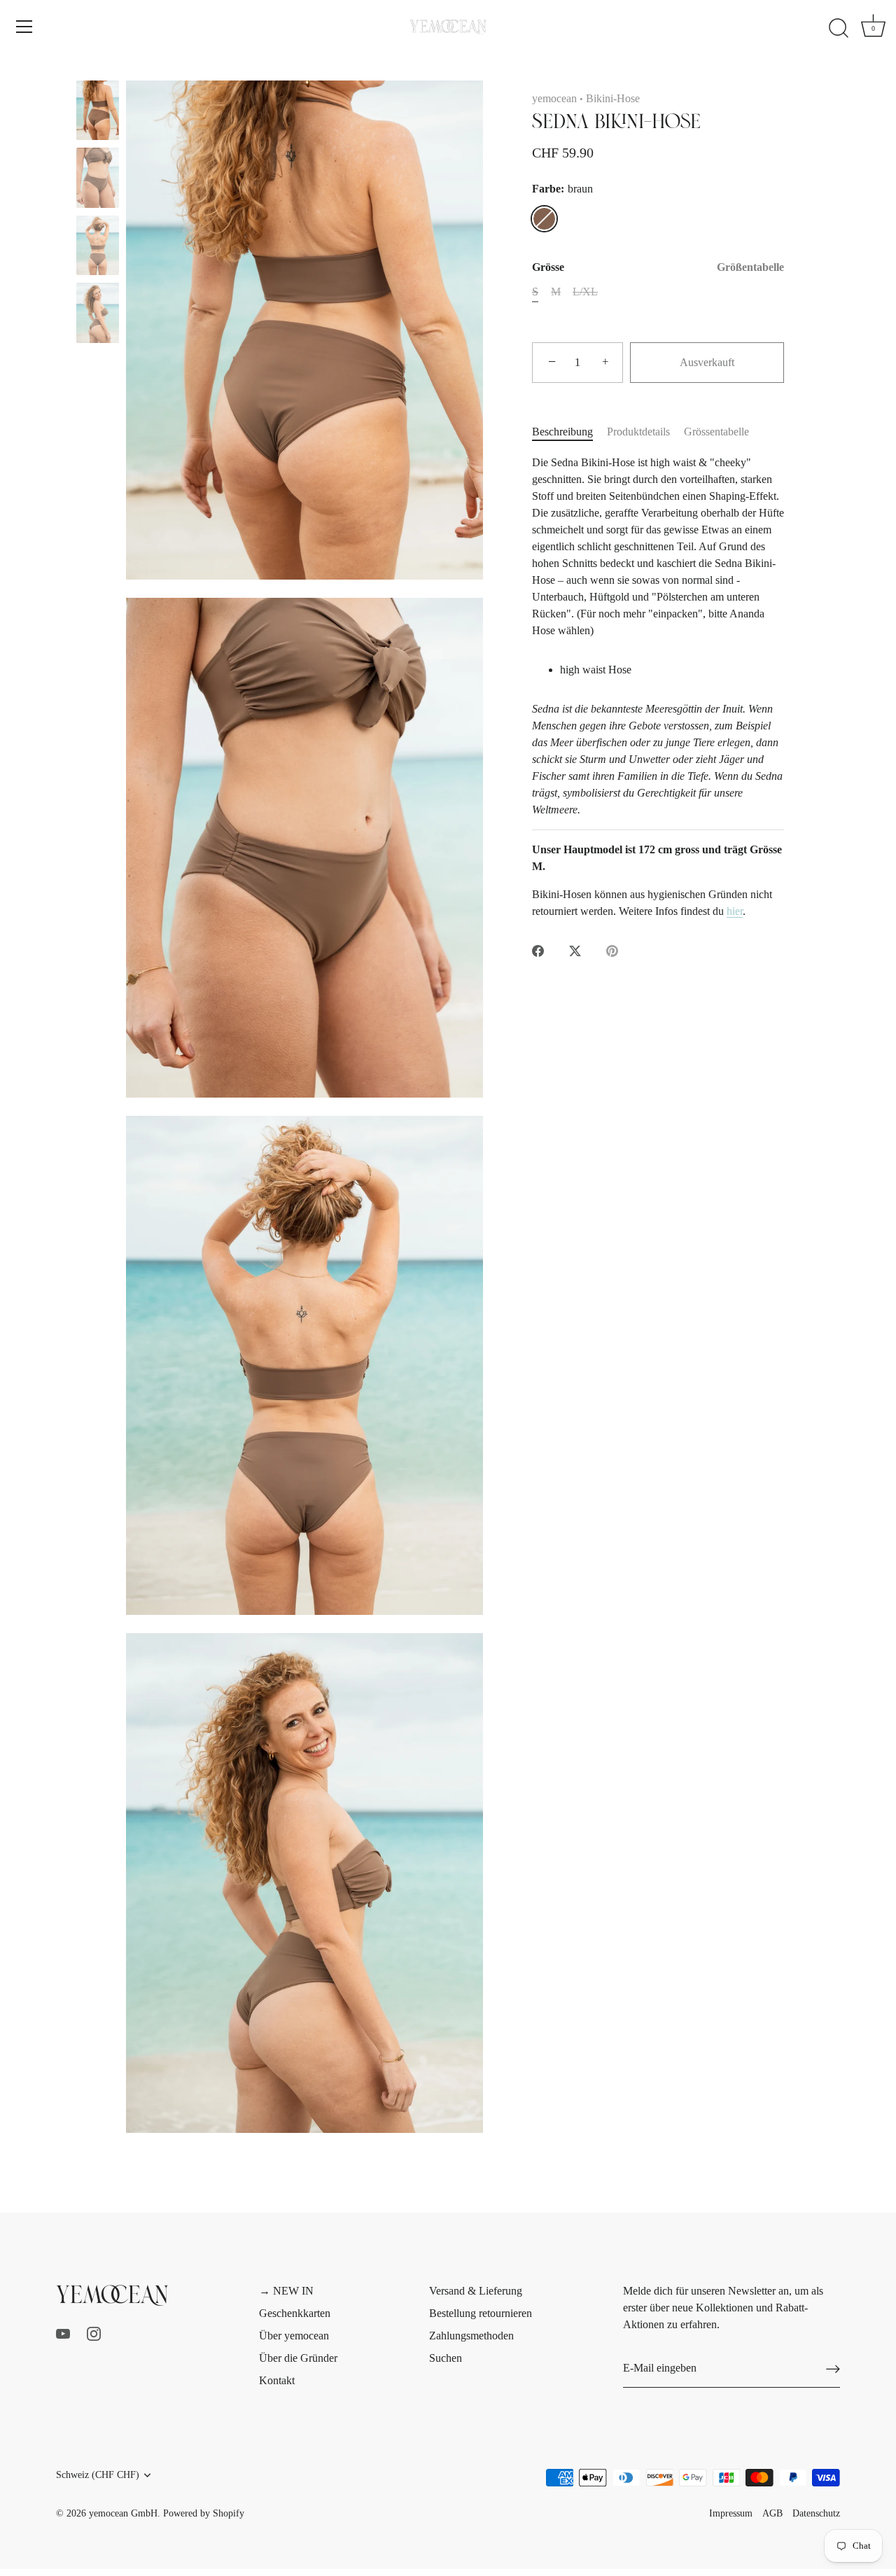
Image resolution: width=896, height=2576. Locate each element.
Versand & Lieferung (476, 2291)
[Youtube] (63, 2333)
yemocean (554, 98)
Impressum (731, 2513)
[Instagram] (94, 2333)
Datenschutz (816, 2513)
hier (735, 911)
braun (544, 219)
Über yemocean (294, 2336)
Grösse (658, 267)
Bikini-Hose (613, 98)
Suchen (446, 2358)
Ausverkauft (707, 362)
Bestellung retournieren (481, 2313)
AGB (772, 2513)
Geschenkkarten (295, 2313)
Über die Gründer (298, 2358)
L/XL (585, 292)
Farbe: (562, 189)
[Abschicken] (833, 2368)
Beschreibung (562, 432)
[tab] (569, 432)
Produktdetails (638, 432)
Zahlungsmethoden (471, 2336)
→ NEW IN (286, 2291)
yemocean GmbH (123, 2513)
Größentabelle (750, 267)
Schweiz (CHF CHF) (98, 2475)
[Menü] (24, 27)
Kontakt (277, 2380)
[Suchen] (839, 29)
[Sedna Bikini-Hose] (98, 110)
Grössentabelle (716, 432)
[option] (98, 113)
